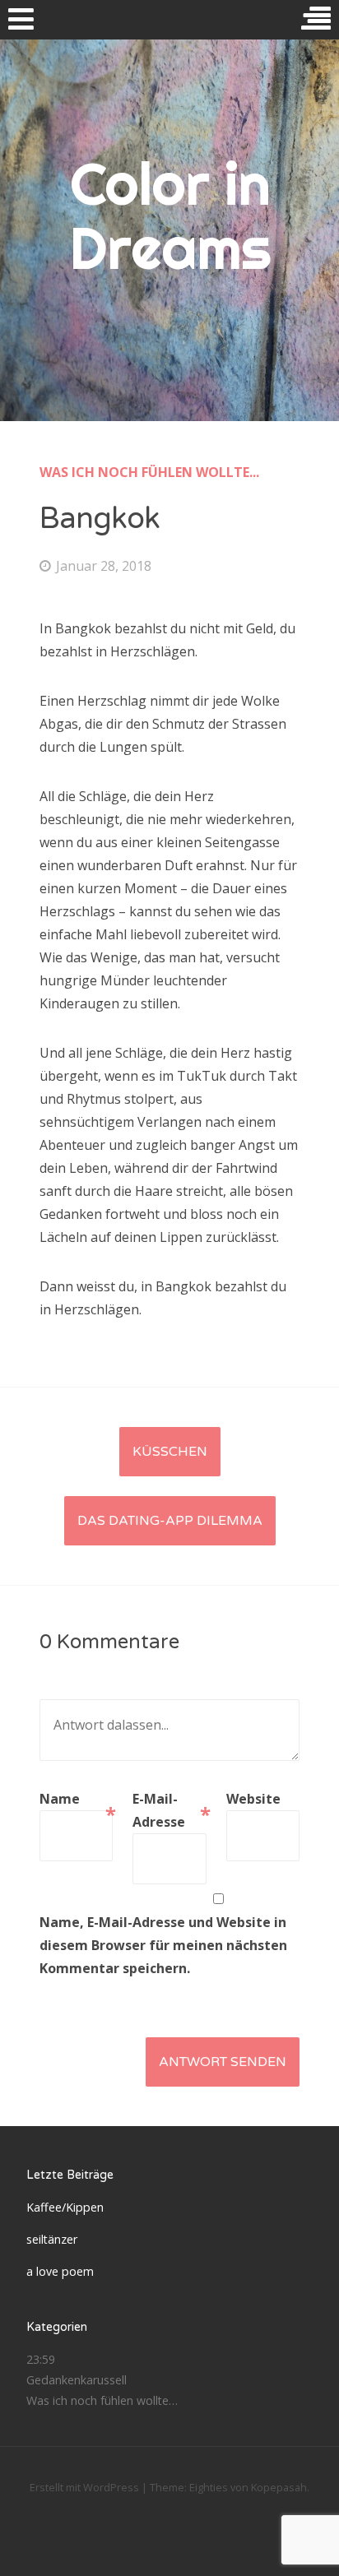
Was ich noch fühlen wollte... (149, 472)
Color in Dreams (170, 215)
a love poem (60, 2271)
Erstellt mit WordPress (84, 2487)
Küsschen (170, 1452)
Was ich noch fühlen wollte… (102, 2400)
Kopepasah (279, 2487)
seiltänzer (52, 2239)
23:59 (41, 2359)
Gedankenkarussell (77, 2380)
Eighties (209, 2487)
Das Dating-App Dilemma (170, 1521)
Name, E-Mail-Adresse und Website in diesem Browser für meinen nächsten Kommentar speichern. (163, 1945)
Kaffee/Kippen (65, 2207)
